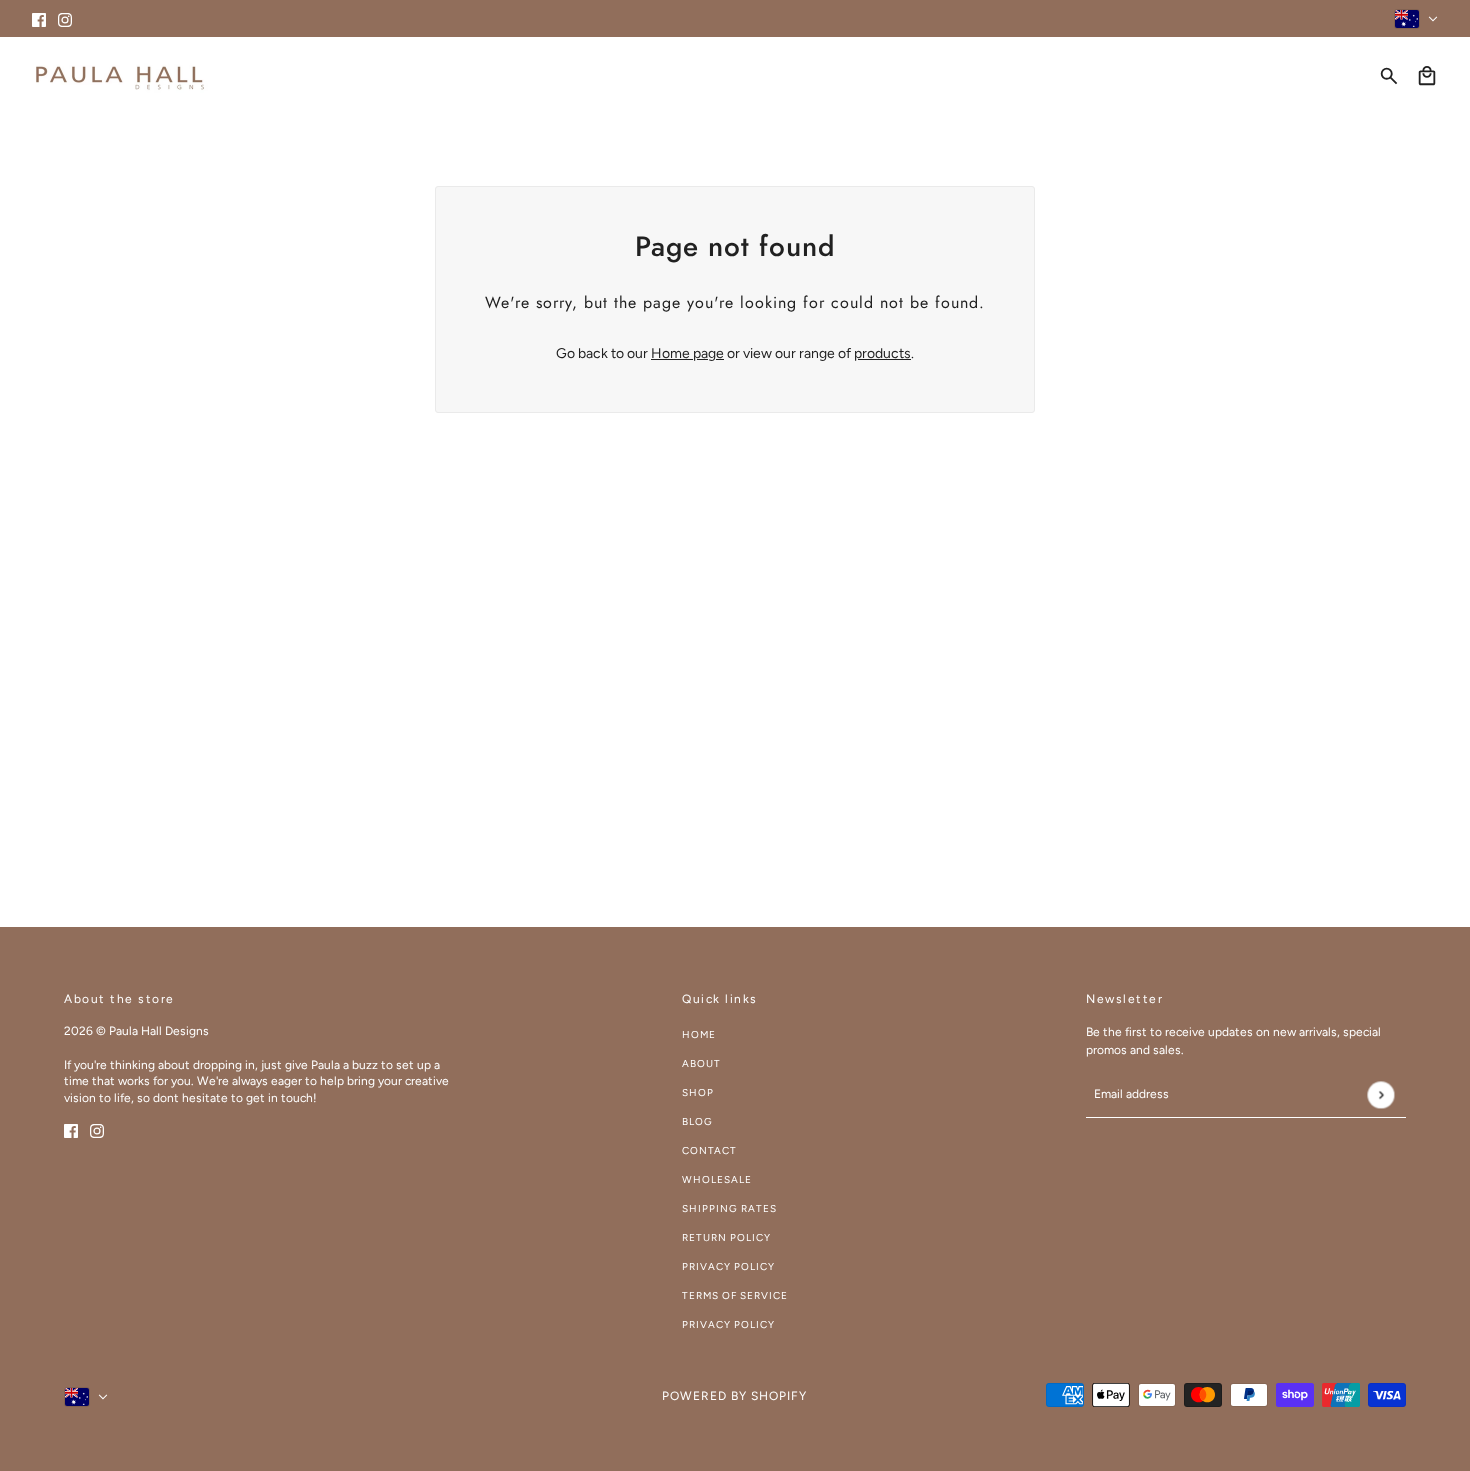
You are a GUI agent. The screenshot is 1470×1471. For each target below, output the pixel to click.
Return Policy (726, 1237)
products (882, 353)
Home (699, 1034)
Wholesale (717, 1179)
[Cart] (1427, 76)
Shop (698, 1092)
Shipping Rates (729, 1208)
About (701, 1063)
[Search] (1389, 76)
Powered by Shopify (734, 1396)
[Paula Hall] (120, 75)
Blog (697, 1121)
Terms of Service (735, 1295)
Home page (687, 353)
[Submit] (1380, 1094)
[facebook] (39, 18)
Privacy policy (728, 1324)
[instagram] (65, 18)
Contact (709, 1150)
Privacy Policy (728, 1266)
